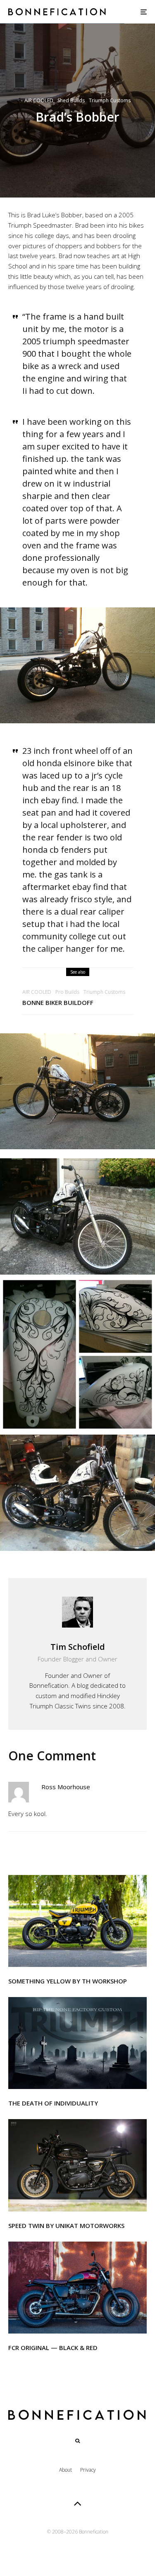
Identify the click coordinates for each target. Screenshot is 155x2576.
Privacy (88, 2470)
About (66, 2470)
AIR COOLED (39, 100)
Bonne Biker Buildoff (58, 1002)
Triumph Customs (110, 100)
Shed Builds (71, 100)
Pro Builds (67, 992)
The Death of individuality (53, 2103)
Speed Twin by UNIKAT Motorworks (66, 2225)
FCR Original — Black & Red (53, 2348)
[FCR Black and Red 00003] (77, 2288)
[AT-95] (77, 1921)
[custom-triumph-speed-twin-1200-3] (77, 2165)
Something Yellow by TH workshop (68, 1981)
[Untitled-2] (77, 2043)
